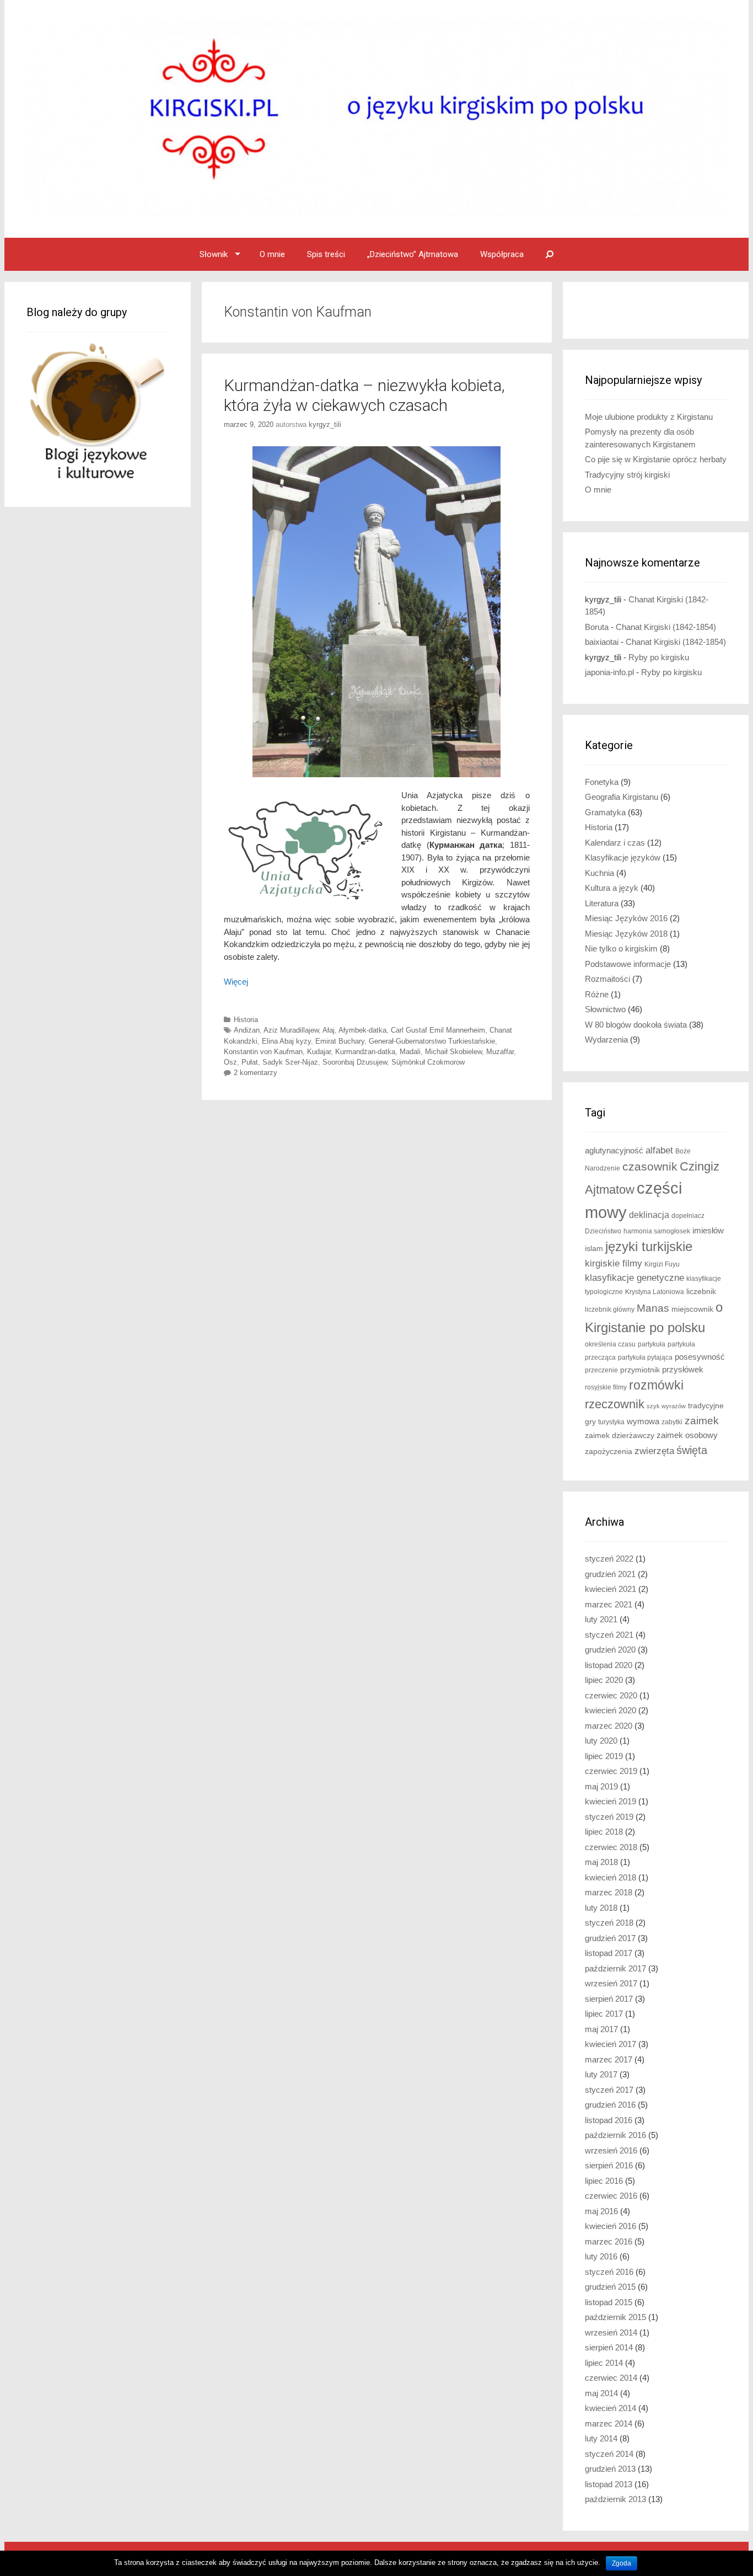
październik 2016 (615, 2135)
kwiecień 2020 (611, 1710)
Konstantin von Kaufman (263, 1052)
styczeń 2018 (609, 1923)
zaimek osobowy (687, 1435)
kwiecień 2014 (611, 2408)
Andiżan (247, 1030)
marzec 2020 (609, 1726)
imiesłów (708, 1231)
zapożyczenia (609, 1452)
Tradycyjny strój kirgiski (627, 475)
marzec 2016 (609, 2241)
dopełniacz (688, 1216)
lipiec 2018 (604, 1832)
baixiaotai (602, 642)
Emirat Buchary (340, 1041)
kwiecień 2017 (611, 2044)
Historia (246, 1020)
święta (692, 1450)
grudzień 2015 (610, 2287)
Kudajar (319, 1052)
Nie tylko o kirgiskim (621, 948)
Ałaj (329, 1030)
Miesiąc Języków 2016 (626, 918)
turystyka (611, 1422)
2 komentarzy (256, 1073)
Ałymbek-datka (362, 1030)
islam (594, 1249)
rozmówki (656, 1385)
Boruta (597, 627)
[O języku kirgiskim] (376, 118)
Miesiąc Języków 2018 (626, 934)
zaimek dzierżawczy (620, 1436)
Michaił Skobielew (453, 1052)
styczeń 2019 (609, 1817)
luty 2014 (601, 2438)
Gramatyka (605, 812)
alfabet (659, 1150)
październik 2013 (615, 2499)
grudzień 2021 (610, 1574)
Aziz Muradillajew (291, 1030)
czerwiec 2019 (611, 1771)
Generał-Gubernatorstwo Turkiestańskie (432, 1041)
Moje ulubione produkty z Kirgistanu (649, 417)
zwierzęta (654, 1451)
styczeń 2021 (609, 1635)
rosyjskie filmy (606, 1387)
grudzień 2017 (610, 1938)
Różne (597, 994)
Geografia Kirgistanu (622, 797)
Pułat (250, 1062)
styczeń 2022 (609, 1559)
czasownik (650, 1167)
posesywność (700, 1357)
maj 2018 (601, 1862)
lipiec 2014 (604, 2363)
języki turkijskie (649, 1247)
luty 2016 (601, 2256)
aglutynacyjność (614, 1150)
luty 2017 (601, 2074)
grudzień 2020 (610, 1650)
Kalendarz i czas (615, 843)
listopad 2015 (609, 2302)
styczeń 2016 (609, 2272)
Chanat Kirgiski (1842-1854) (666, 627)
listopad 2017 (609, 1953)
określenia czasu (610, 1344)
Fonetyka (602, 782)
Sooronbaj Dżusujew (355, 1062)
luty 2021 (601, 1619)
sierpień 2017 (609, 1999)
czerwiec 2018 (611, 1847)
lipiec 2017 (604, 2014)
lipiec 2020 (604, 1680)
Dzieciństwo (603, 1231)
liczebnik (701, 1292)
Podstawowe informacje (628, 964)
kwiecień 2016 (611, 2226)
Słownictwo (605, 1009)
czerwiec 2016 (611, 2196)
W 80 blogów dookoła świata (636, 1025)
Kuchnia (599, 873)
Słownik (214, 254)
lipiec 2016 (604, 2181)
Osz (230, 1062)
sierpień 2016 (609, 2165)
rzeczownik (615, 1404)
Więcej (236, 982)
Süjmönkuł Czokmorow (428, 1062)
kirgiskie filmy (614, 1263)
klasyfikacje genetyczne (634, 1278)
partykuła (652, 1344)
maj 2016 (601, 2211)
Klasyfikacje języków (623, 857)
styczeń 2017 (609, 2090)
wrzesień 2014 (611, 2332)
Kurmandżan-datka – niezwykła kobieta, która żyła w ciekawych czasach (364, 395)
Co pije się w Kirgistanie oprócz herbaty (656, 459)
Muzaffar (500, 1052)
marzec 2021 (609, 1604)
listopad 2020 (609, 1665)
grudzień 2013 (610, 2469)
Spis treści (326, 254)
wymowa (643, 1421)
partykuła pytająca (645, 1358)
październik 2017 (615, 1968)
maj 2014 (601, 2393)
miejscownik (692, 1309)
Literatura (602, 903)
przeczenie (601, 1370)
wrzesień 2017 (611, 1983)
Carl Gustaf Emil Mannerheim (438, 1030)
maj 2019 (601, 1786)
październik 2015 (615, 2317)
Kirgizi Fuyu (662, 1264)
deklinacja (649, 1215)
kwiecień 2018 (611, 1877)
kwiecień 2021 (611, 1589)
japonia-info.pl (609, 672)
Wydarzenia (606, 1040)
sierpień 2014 (609, 2347)
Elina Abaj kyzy (286, 1041)
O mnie (272, 254)
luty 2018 (601, 1908)
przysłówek (683, 1369)
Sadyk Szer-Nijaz (290, 1062)
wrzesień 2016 (611, 2150)
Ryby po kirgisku (659, 657)
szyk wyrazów (666, 1406)
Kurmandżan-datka (365, 1052)
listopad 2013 (609, 2484)
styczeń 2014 (609, 2454)
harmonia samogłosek (657, 1231)
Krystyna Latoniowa (655, 1292)
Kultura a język (612, 888)
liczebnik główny (610, 1310)
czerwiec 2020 (611, 1695)
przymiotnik (640, 1370)
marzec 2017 (609, 2059)
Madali (410, 1052)
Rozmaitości (607, 979)
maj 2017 (601, 2029)
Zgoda (622, 2563)
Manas (653, 1308)
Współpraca (502, 254)
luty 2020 (601, 1741)
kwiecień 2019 (611, 1801)
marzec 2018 (609, 1892)
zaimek (702, 1421)
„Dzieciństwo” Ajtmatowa (413, 254)
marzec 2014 (609, 2423)
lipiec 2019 (604, 1756)
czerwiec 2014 (611, 2378)
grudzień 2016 (610, 2105)
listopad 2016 (609, 2120)
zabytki (672, 1422)
